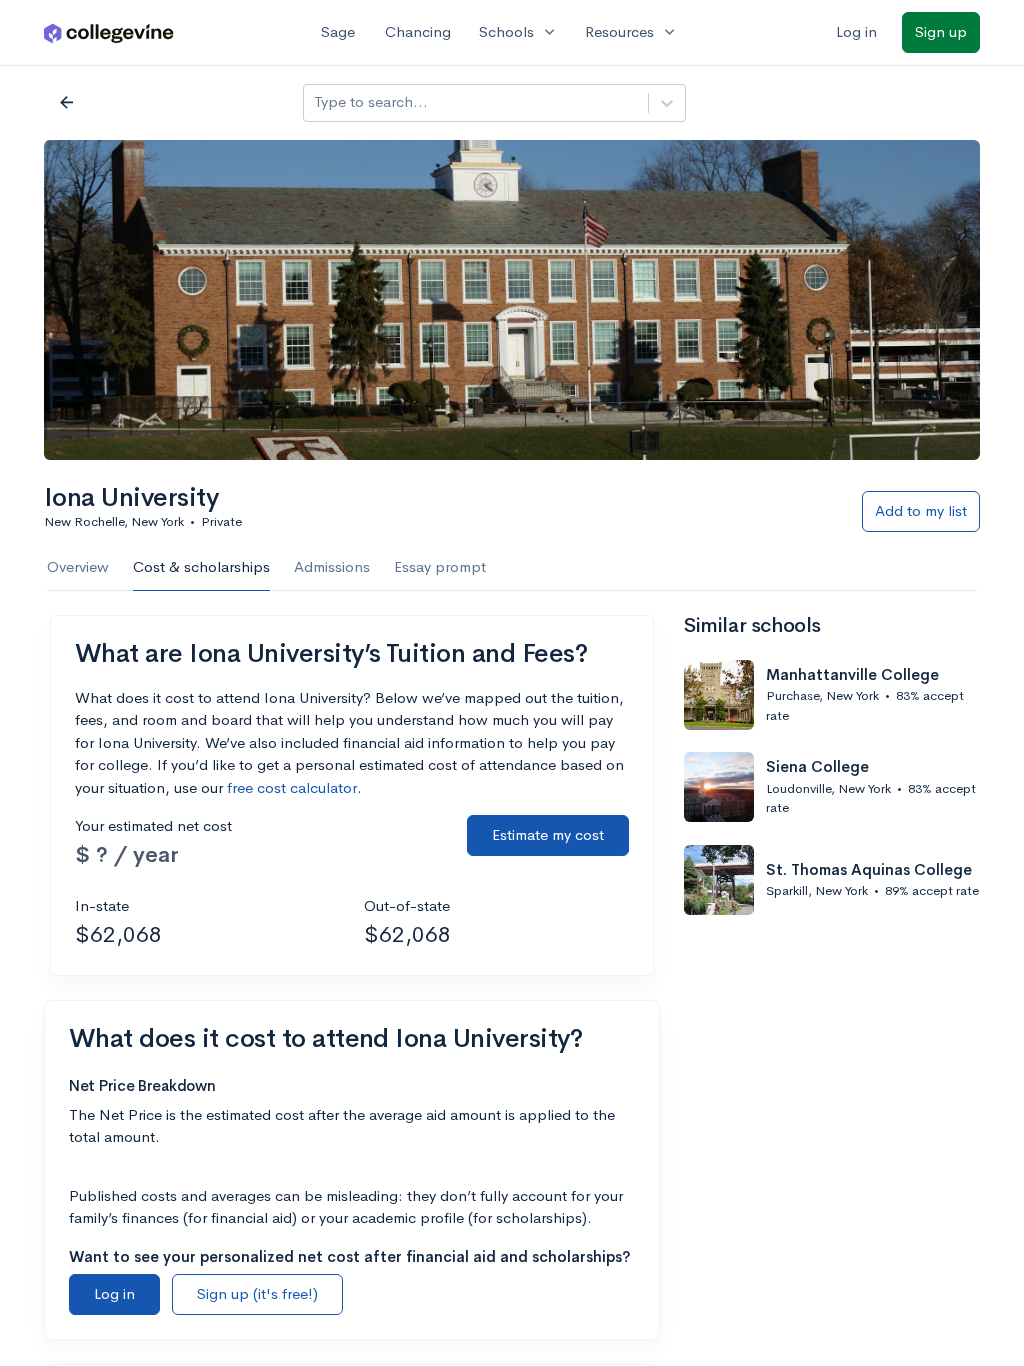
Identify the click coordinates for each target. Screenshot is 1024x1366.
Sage (338, 31)
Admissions (332, 566)
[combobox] (316, 102)
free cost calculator (292, 787)
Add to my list (921, 510)
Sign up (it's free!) (257, 1293)
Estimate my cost (548, 834)
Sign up (941, 31)
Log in (856, 31)
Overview (78, 566)
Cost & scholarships (201, 566)
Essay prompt (440, 566)
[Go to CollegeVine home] (109, 32)
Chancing (418, 31)
